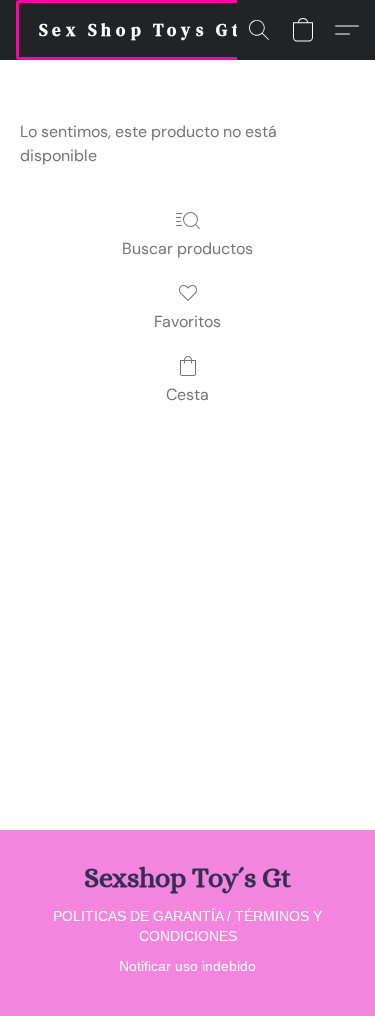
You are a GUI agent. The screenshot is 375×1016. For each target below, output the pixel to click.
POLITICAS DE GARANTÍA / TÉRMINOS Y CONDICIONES (187, 926)
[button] (141, 30)
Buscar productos (187, 248)
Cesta (187, 394)
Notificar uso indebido (187, 966)
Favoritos (187, 321)
